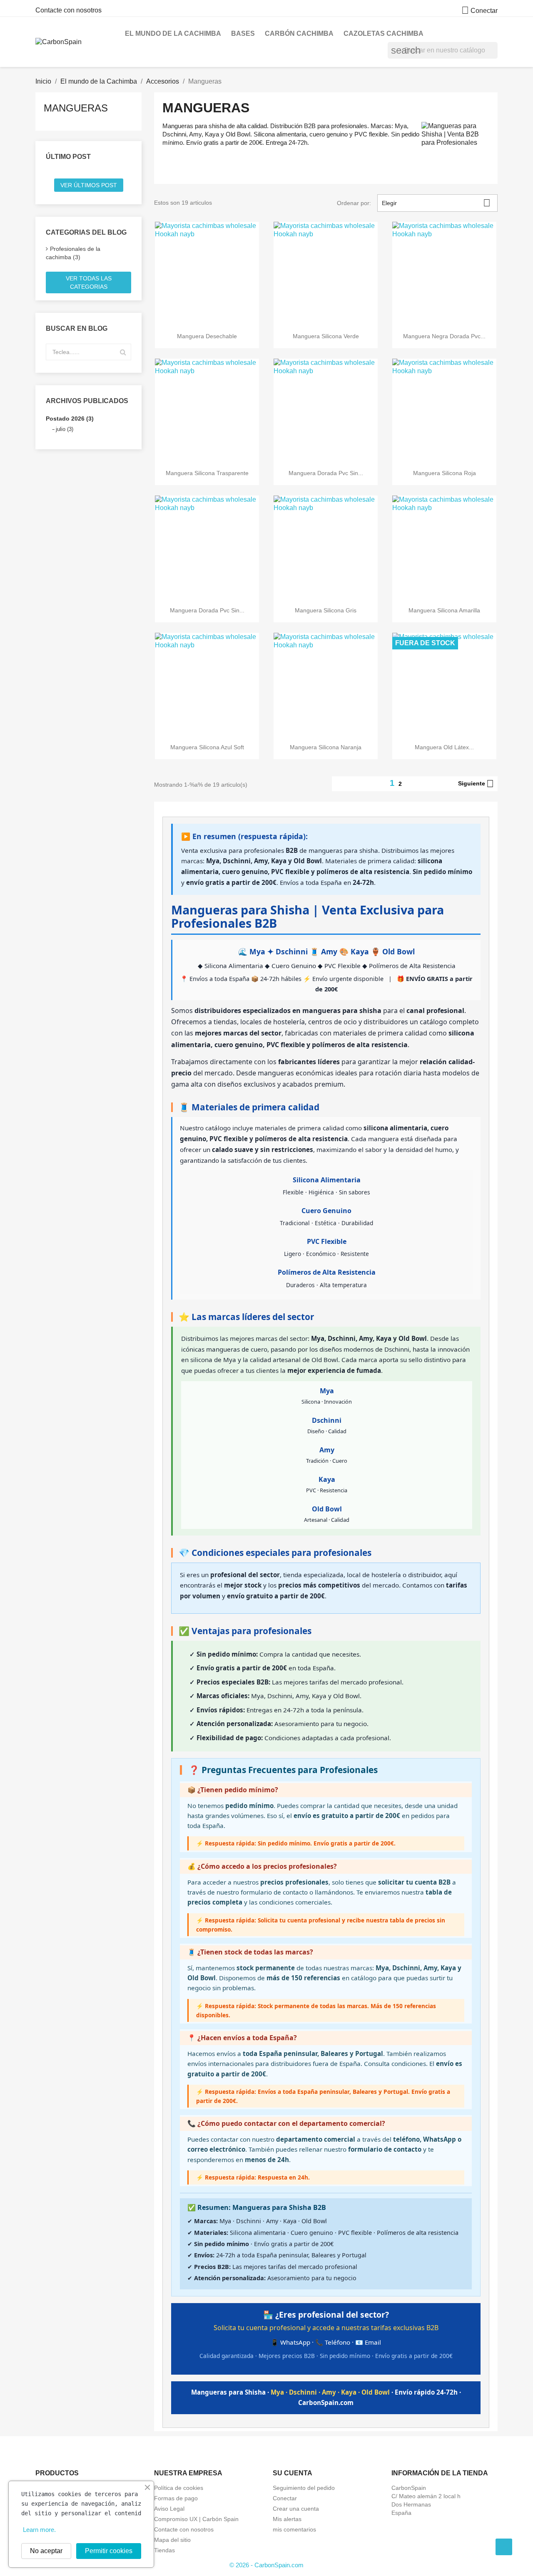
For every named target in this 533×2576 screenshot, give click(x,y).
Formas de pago (176, 2498)
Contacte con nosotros (68, 10)
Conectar (285, 2498)
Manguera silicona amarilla (444, 610)
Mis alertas (287, 2519)
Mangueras (76, 108)
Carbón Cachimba (299, 33)
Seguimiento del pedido (304, 2488)
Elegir (436, 203)
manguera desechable (207, 336)
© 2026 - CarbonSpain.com (266, 2565)
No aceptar (46, 2551)
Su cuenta (293, 2473)
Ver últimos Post (89, 185)
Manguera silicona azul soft (207, 747)
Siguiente (476, 784)
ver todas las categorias (89, 282)
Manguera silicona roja (445, 473)
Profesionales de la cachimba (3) (73, 253)
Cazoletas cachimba (384, 33)
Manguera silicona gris (326, 610)
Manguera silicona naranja (326, 747)
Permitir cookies (109, 2551)
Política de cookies (179, 2488)
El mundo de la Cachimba (173, 33)
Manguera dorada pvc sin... (326, 473)
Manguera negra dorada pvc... (444, 336)
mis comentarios (294, 2529)
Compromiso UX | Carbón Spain (196, 2519)
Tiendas (164, 2550)
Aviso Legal (169, 2509)
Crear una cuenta (296, 2509)
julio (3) (65, 429)
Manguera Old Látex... (444, 747)
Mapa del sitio (172, 2540)
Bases (243, 33)
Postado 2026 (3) (70, 419)
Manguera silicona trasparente (207, 473)
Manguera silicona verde (326, 336)
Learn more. (39, 2530)
